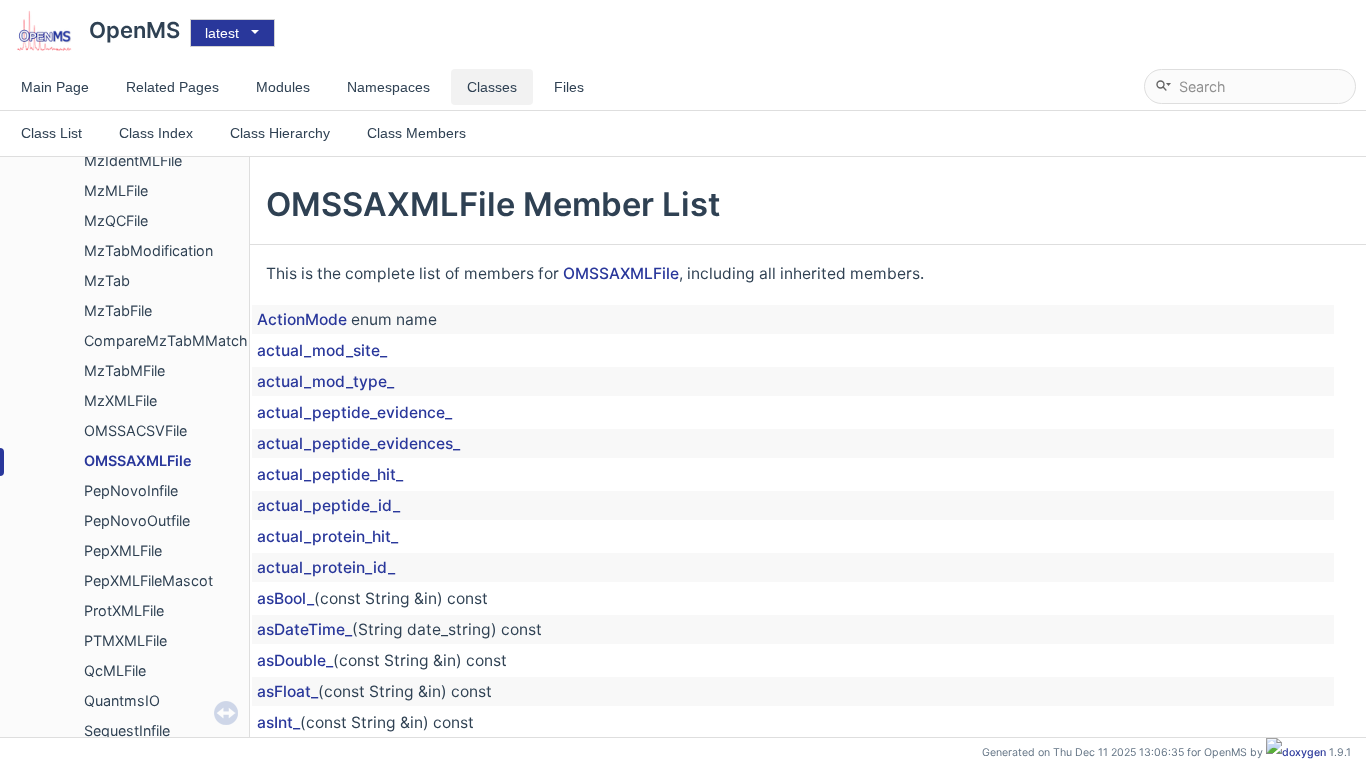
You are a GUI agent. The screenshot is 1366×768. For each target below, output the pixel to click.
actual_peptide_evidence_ (354, 412)
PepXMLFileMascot (148, 580)
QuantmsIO (122, 700)
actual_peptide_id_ (328, 505)
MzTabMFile (124, 370)
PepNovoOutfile (137, 520)
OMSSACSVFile (135, 430)
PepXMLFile (123, 550)
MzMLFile (116, 190)
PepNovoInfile (131, 490)
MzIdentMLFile (133, 160)
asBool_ (285, 598)
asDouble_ (295, 660)
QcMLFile (115, 670)
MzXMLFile (120, 400)
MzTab (107, 280)
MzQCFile (116, 220)
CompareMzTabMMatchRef (177, 340)
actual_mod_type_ (325, 381)
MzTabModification (148, 250)
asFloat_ (287, 691)
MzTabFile (118, 310)
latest (222, 33)
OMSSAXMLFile (138, 460)
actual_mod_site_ (322, 350)
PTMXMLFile (125, 640)
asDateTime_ (304, 629)
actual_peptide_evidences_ (358, 443)
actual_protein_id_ (326, 567)
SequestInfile (127, 730)
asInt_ (278, 722)
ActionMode (302, 319)
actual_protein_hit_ (327, 536)
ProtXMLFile (124, 610)
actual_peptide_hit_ (330, 474)
